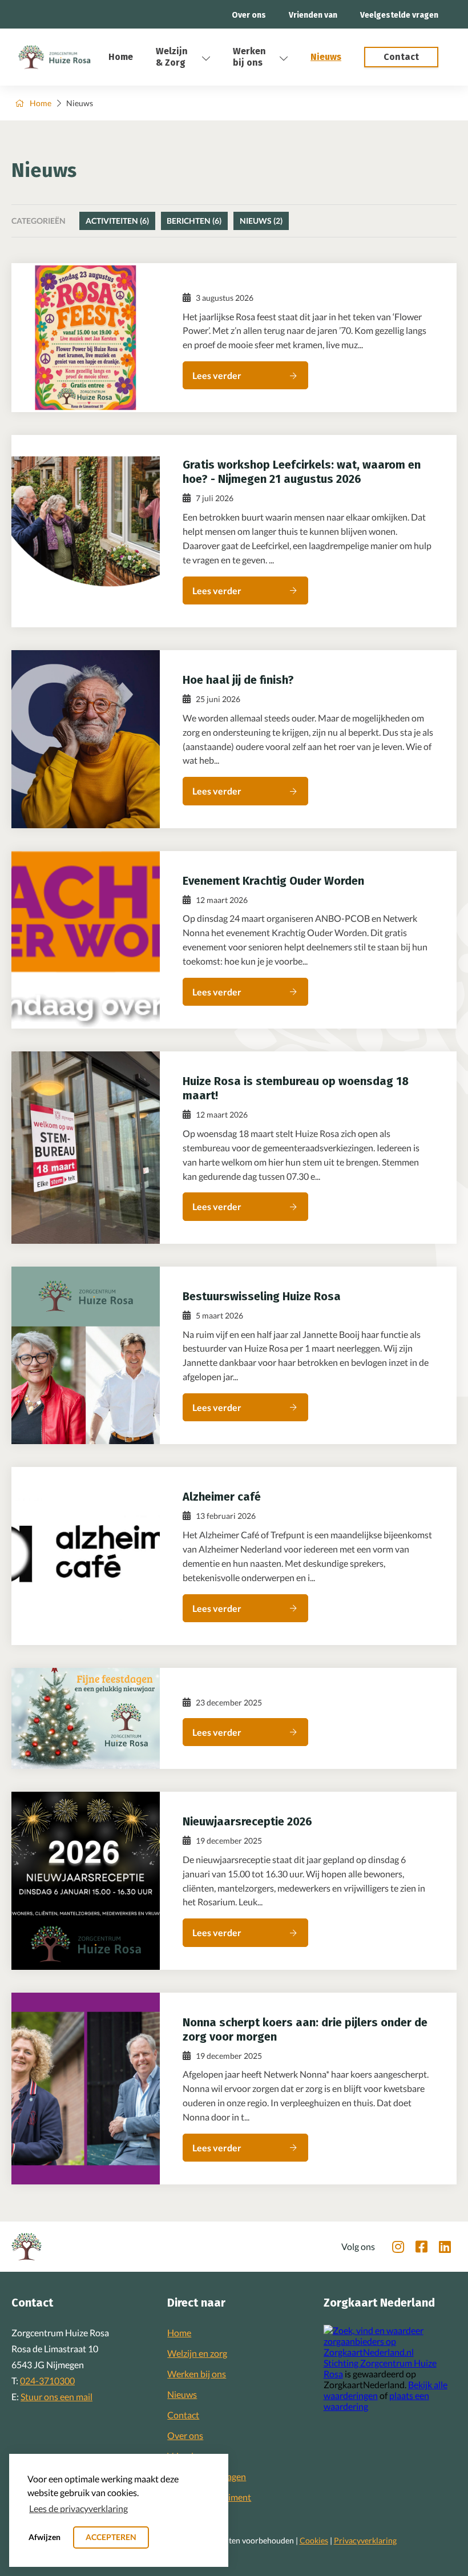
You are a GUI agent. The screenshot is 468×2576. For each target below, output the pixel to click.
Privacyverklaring (365, 2540)
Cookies (314, 2540)
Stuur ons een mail (57, 2396)
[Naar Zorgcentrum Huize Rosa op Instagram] (398, 2247)
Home (121, 57)
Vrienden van (313, 15)
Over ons (249, 15)
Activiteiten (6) (117, 221)
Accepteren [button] (111, 2537)
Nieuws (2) (261, 221)
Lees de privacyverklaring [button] (78, 2508)
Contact (183, 2415)
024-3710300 (47, 2381)
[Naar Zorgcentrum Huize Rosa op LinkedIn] (445, 2247)
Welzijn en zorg (197, 2353)
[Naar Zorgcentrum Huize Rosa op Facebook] (421, 2247)
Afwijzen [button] (45, 2537)
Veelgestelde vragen (399, 15)
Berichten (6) (194, 221)
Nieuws (326, 57)
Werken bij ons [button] (249, 57)
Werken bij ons (197, 2374)
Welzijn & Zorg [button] (172, 57)
